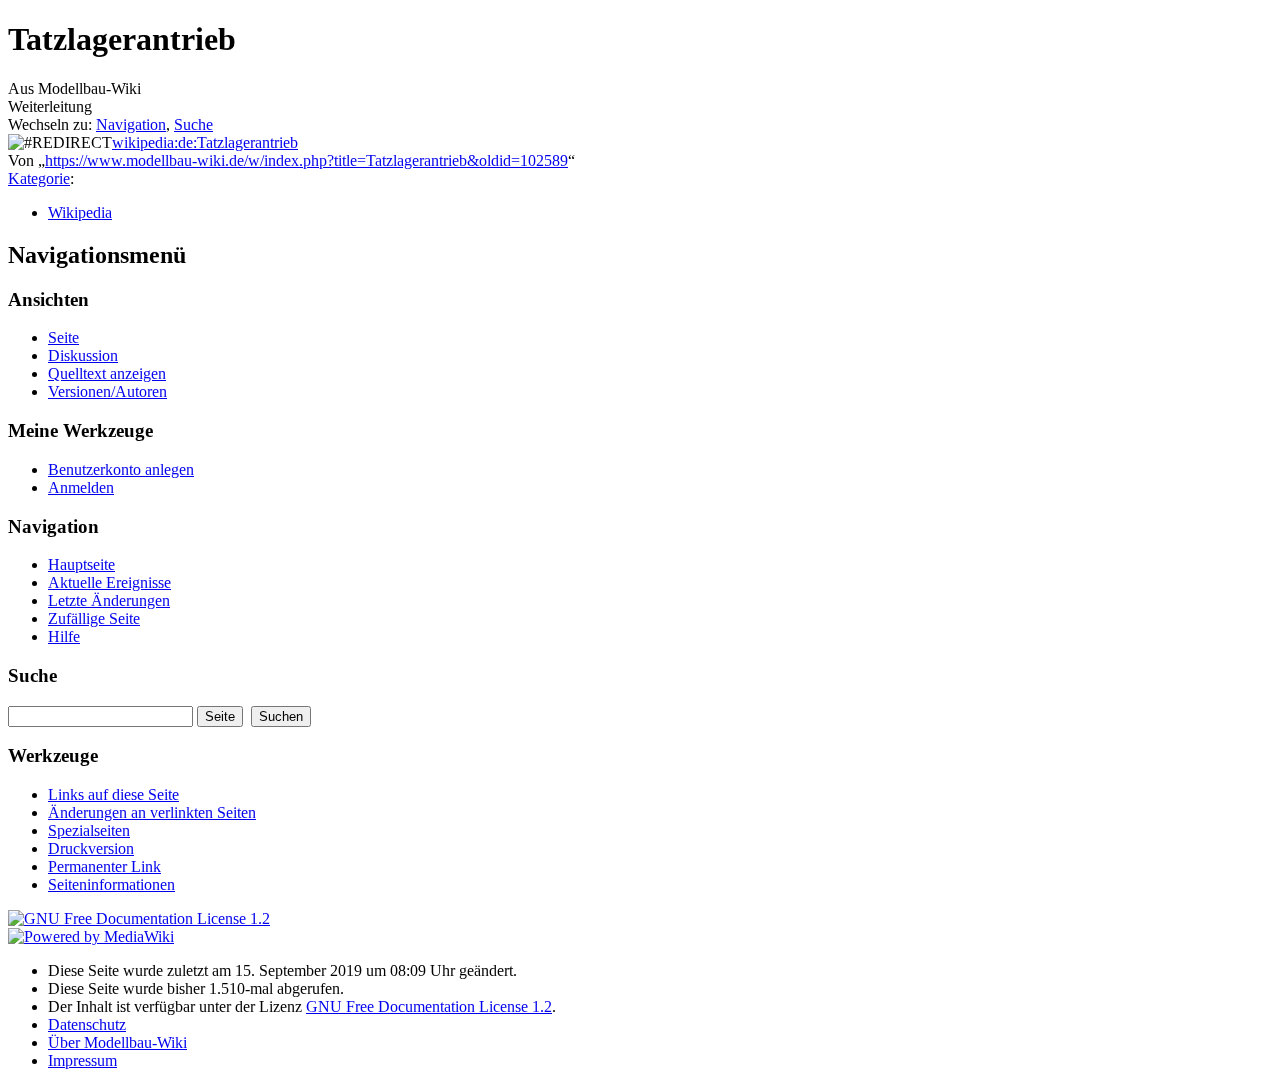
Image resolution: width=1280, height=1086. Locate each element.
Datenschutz (87, 1024)
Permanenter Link (104, 866)
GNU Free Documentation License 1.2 (429, 1006)
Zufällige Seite (94, 618)
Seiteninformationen (111, 884)
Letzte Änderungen (109, 600)
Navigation (131, 124)
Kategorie (39, 178)
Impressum (82, 1060)
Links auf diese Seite (113, 794)
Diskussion (83, 355)
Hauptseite (81, 564)
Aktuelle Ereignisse (109, 582)
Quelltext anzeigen (107, 373)
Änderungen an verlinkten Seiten (152, 812)
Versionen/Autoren (107, 391)
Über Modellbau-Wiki (117, 1042)
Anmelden (81, 487)
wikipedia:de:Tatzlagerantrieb (205, 142)
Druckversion (91, 848)
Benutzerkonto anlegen (121, 469)
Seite (63, 337)
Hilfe (64, 636)
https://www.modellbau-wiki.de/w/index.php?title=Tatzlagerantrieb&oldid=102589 (306, 160)
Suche (193, 124)
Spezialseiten (89, 830)
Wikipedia (80, 212)
